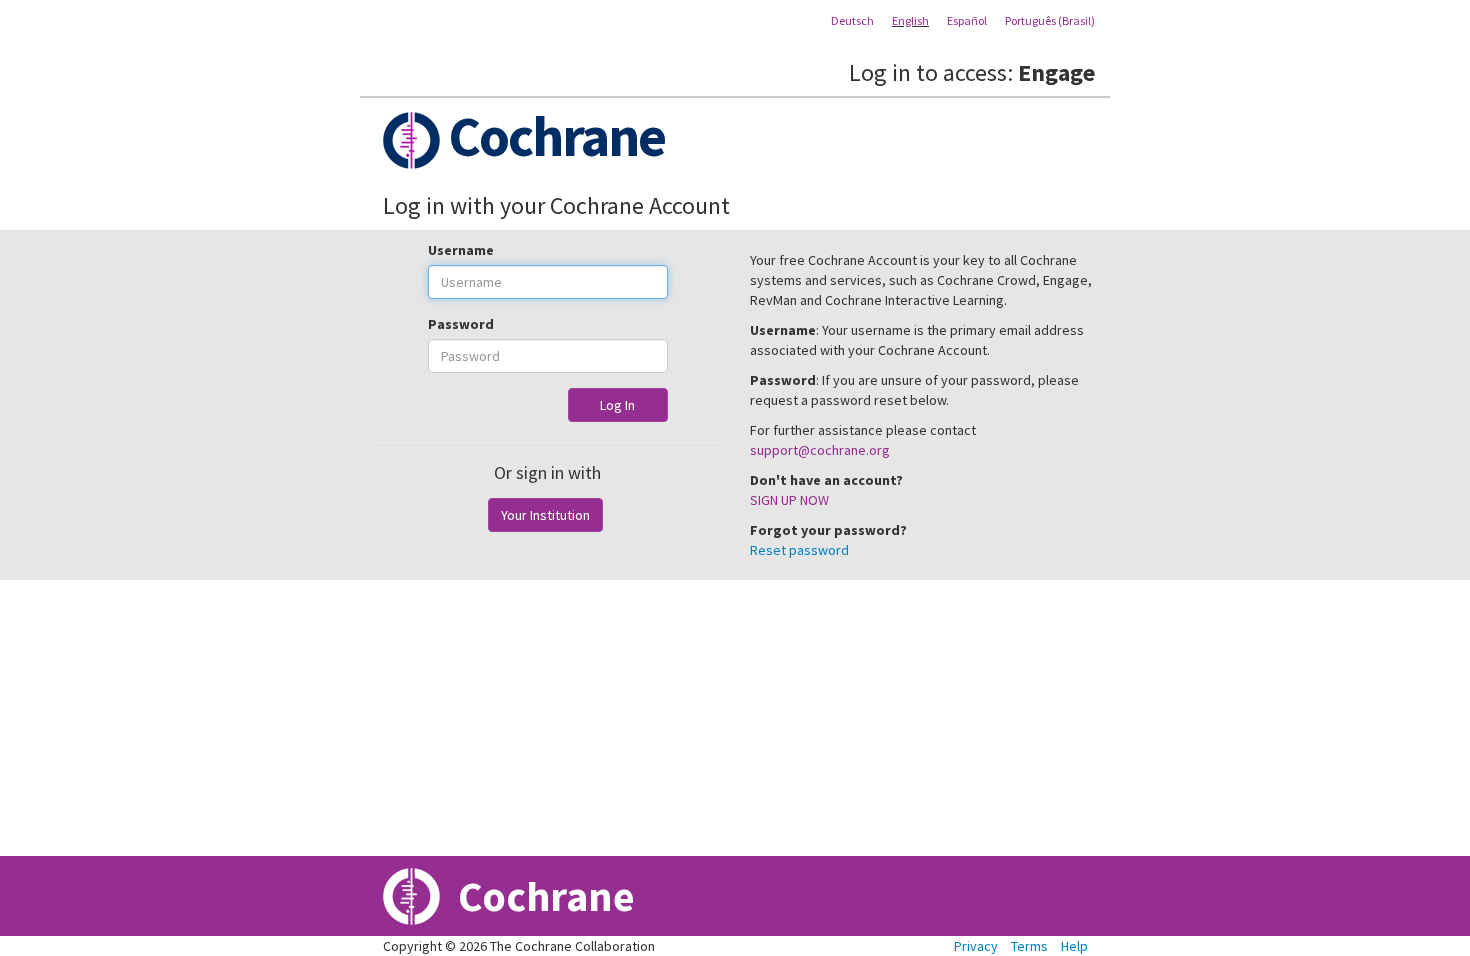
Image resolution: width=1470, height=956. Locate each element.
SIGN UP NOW (789, 500)
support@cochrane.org (820, 450)
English (910, 20)
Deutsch (852, 20)
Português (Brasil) (1050, 20)
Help (1074, 946)
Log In (617, 405)
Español (967, 20)
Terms (1029, 946)
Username (461, 250)
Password (461, 324)
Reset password (799, 550)
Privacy (976, 946)
